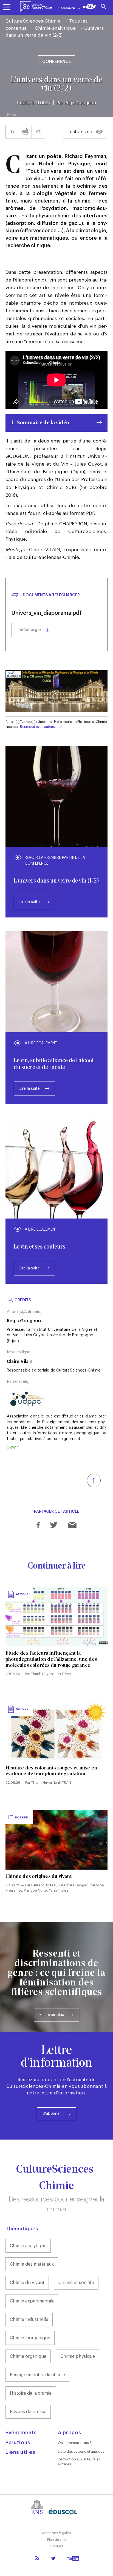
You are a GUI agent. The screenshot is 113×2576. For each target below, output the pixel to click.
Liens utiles (20, 2452)
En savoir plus (52, 2015)
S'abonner (52, 2114)
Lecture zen (80, 132)
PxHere (12, 115)
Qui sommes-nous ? (75, 2443)
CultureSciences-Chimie (33, 21)
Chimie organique (28, 2356)
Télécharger (29, 630)
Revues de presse (28, 2412)
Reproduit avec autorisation (41, 727)
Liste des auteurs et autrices (81, 2451)
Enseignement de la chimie (37, 2375)
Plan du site (56, 2540)
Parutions (18, 2443)
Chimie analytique (55, 28)
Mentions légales (57, 2533)
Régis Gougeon (80, 103)
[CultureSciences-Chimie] (36, 7)
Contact (56, 2546)
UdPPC (13, 1448)
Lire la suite (30, 902)
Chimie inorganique (30, 2338)
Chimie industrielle (29, 2320)
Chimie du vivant (27, 2283)
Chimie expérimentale (32, 2301)
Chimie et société (76, 2283)
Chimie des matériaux (32, 2264)
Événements (21, 2433)
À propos (70, 2433)
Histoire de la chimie (31, 2393)
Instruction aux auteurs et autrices (79, 2462)
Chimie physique (78, 2356)
